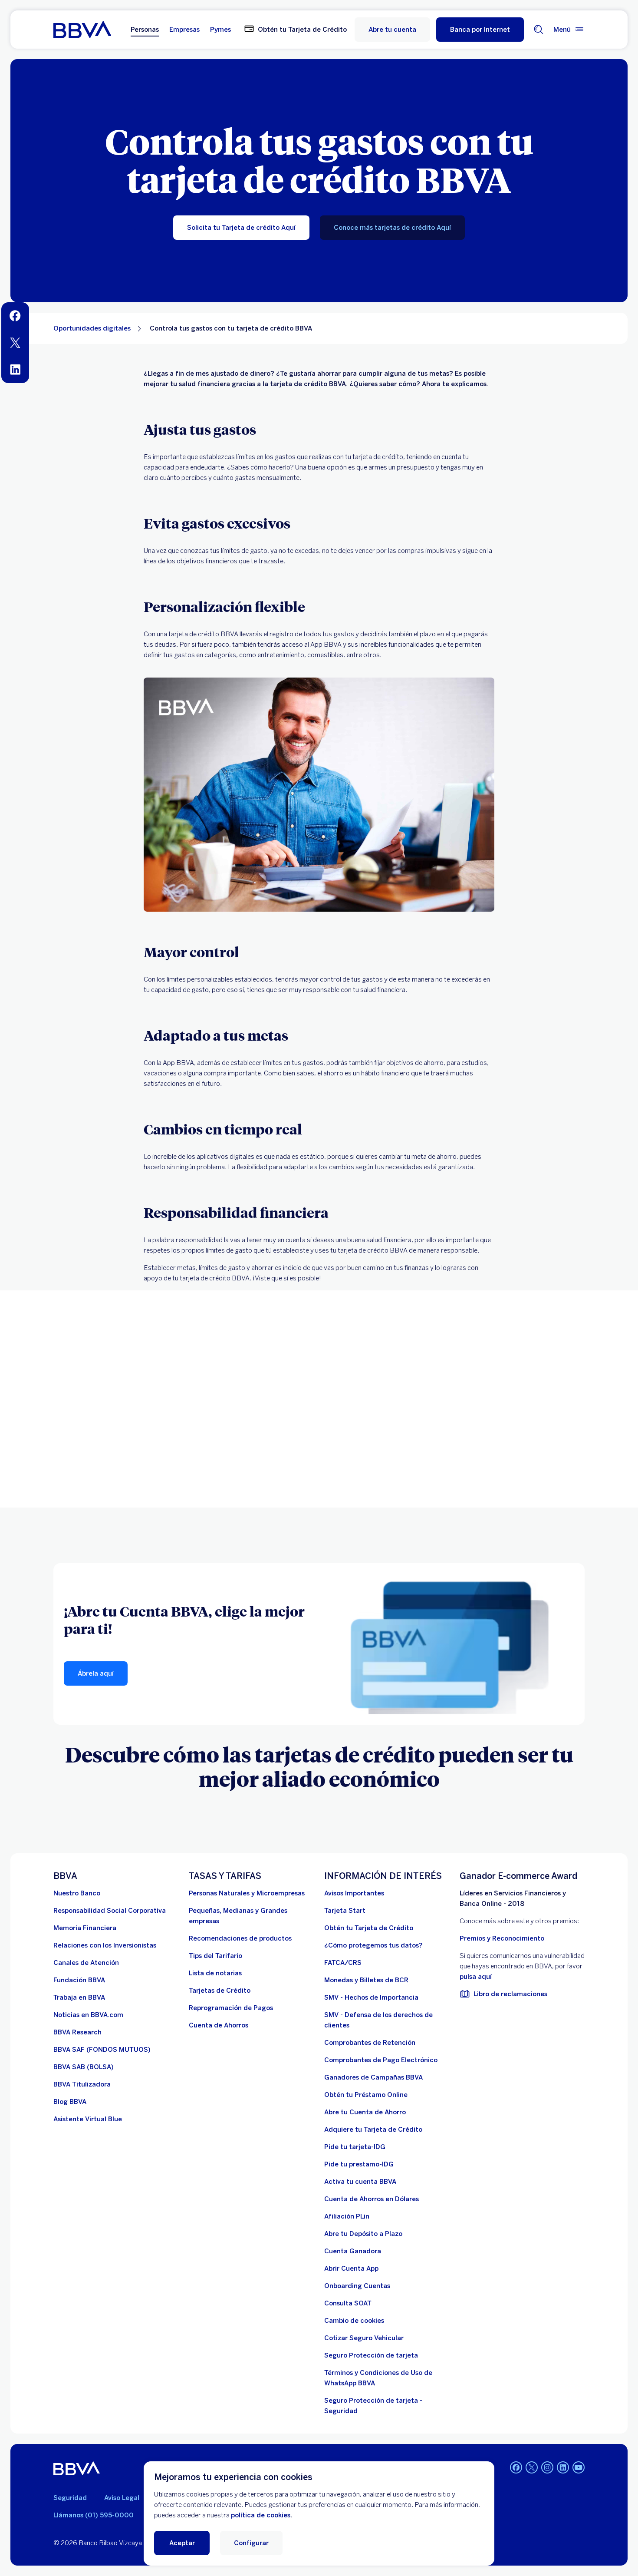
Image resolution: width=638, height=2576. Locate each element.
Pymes (220, 30)
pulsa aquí (476, 1977)
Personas (145, 30)
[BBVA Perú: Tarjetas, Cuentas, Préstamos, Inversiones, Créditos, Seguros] (82, 30)
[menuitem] (15, 316)
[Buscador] (539, 30)
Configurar (251, 2543)
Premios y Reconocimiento (502, 1938)
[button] (480, 30)
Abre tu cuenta (392, 30)
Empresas (184, 30)
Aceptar (182, 2543)
